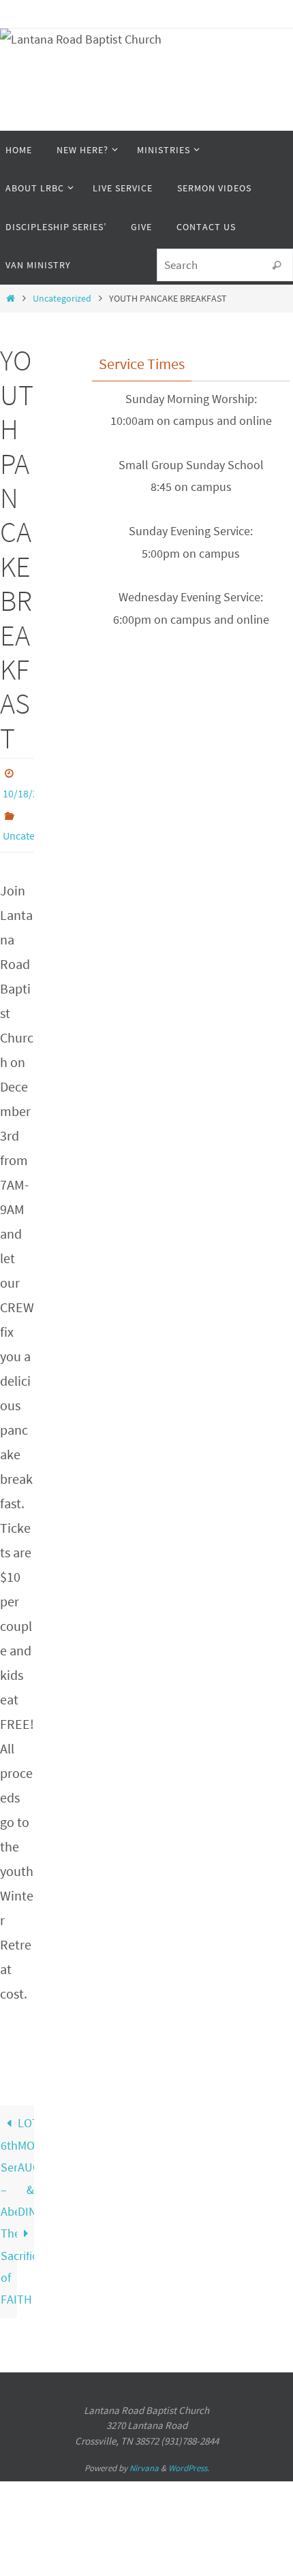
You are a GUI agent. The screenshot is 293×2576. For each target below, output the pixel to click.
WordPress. (189, 2461)
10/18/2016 (29, 792)
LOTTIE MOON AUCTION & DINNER (26, 2160)
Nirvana (144, 2461)
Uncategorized (62, 298)
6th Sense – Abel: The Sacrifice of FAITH (9, 2215)
